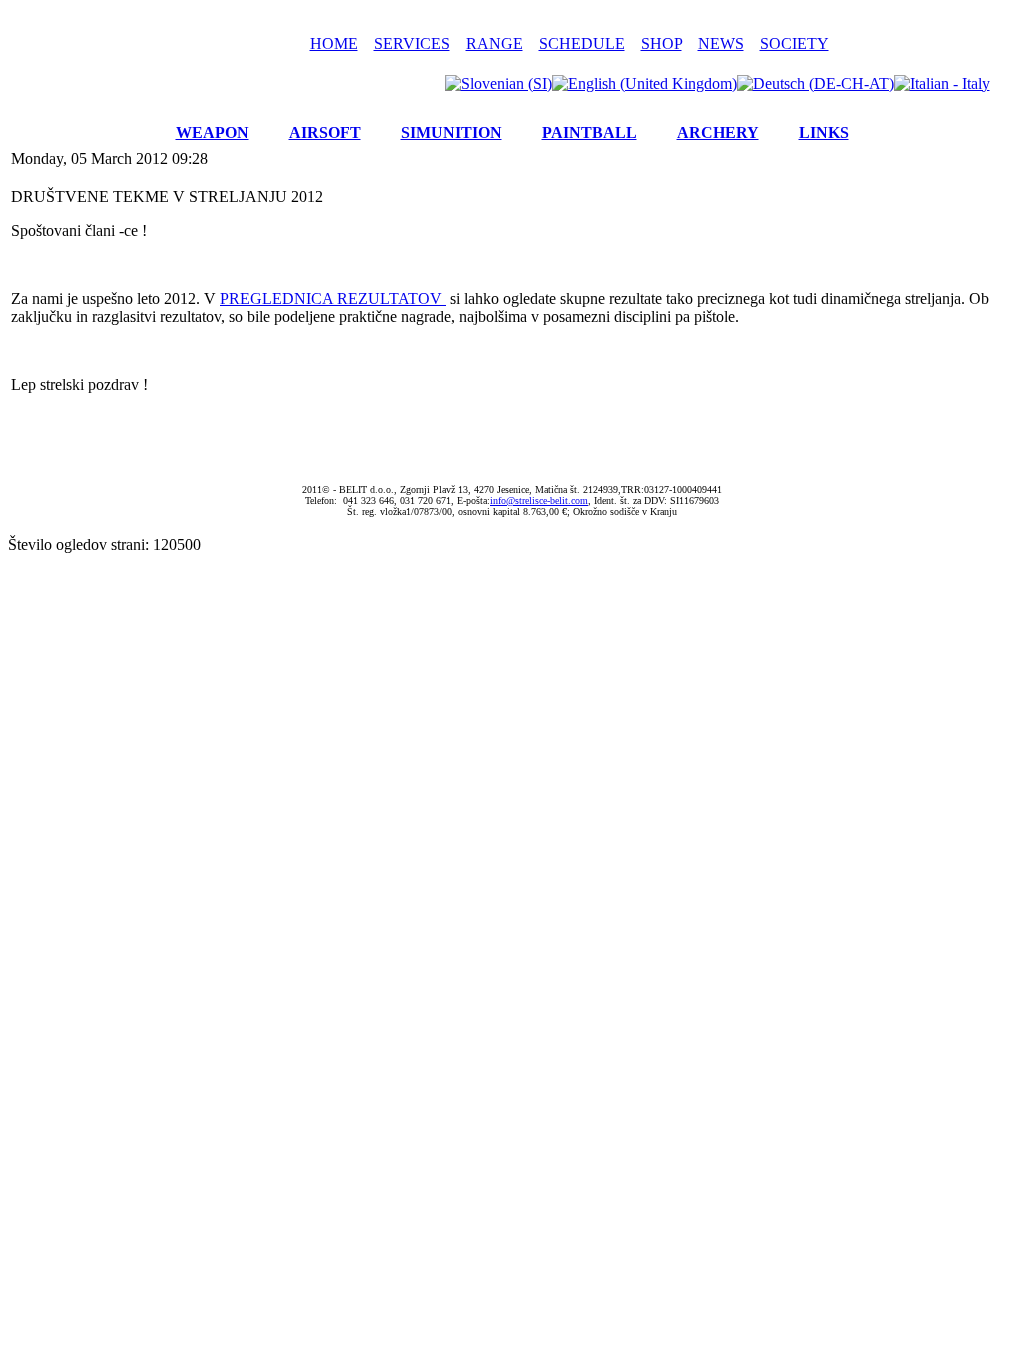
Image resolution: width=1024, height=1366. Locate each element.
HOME (334, 43)
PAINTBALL (589, 132)
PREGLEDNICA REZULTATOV (331, 298)
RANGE (494, 43)
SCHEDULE (582, 43)
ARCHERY (718, 132)
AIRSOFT (325, 132)
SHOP (661, 43)
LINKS (824, 132)
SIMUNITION (451, 132)
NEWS (721, 43)
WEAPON (212, 132)
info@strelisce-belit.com (539, 500)
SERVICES (412, 43)
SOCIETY (794, 43)
